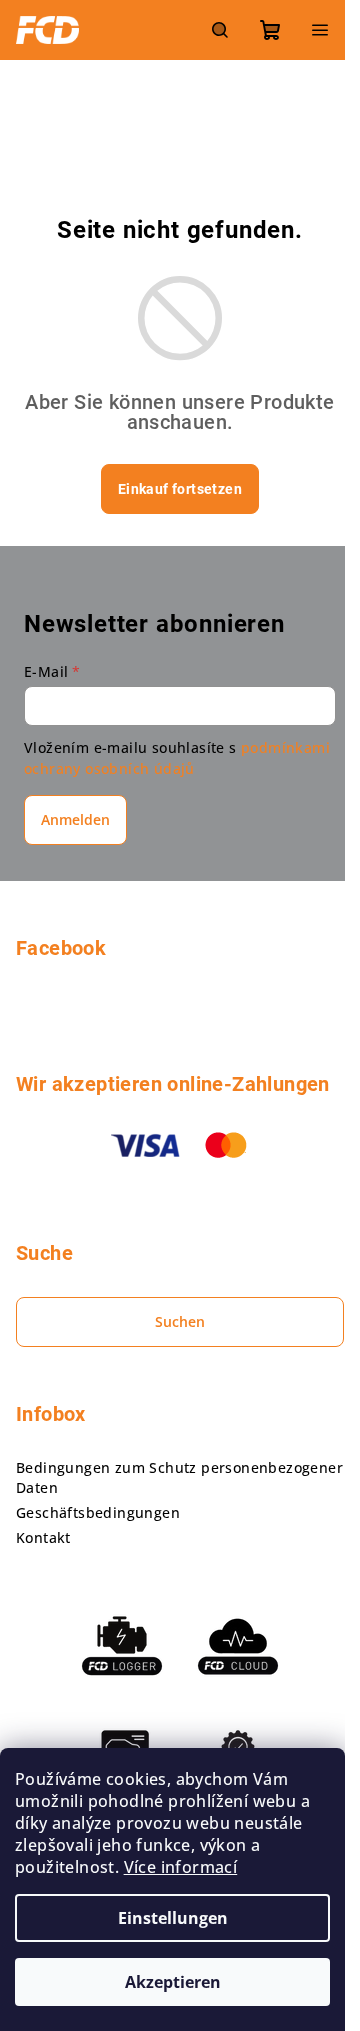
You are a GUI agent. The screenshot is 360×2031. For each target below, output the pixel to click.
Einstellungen (173, 1918)
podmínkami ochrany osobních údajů (177, 757)
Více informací (181, 1867)
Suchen (180, 1321)
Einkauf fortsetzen (180, 489)
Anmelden (75, 819)
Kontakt (43, 1537)
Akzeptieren (173, 1982)
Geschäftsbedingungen (98, 1512)
